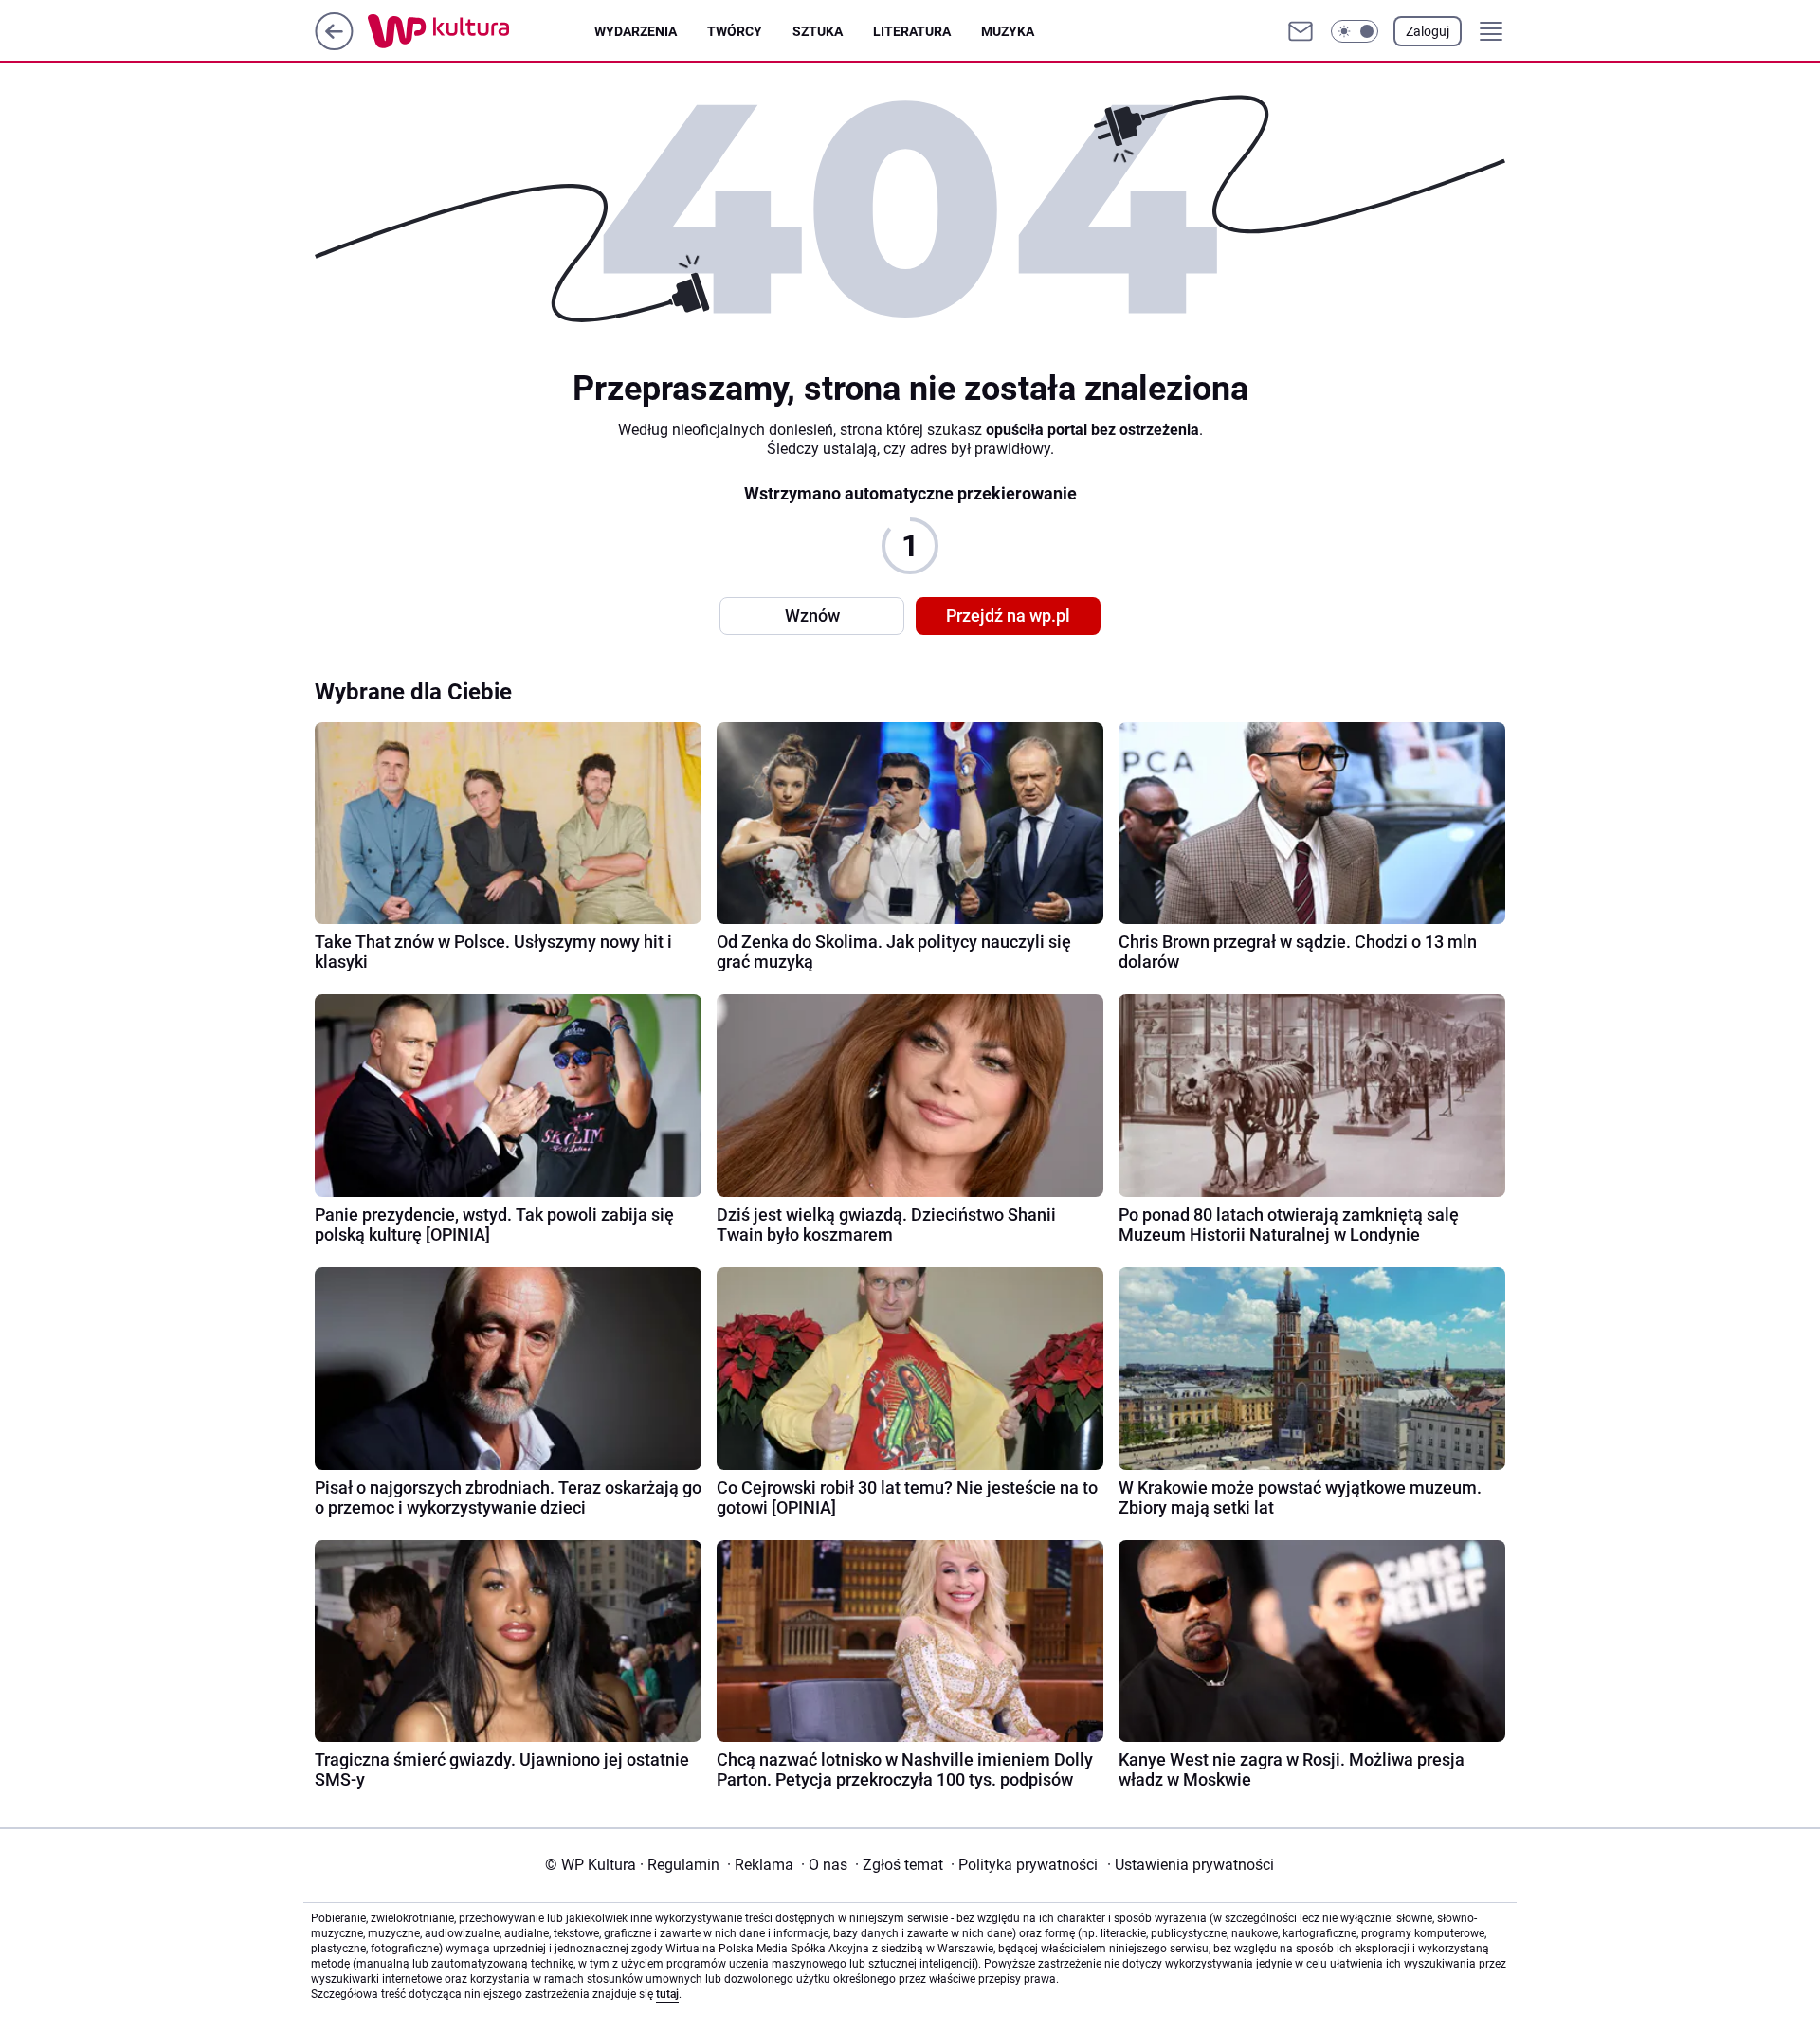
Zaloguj (1428, 31)
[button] (1355, 31)
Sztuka (818, 31)
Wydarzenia (636, 31)
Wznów (812, 616)
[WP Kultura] (481, 31)
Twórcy (735, 31)
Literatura (912, 31)
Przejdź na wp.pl (1008, 616)
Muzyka (1008, 31)
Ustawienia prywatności (1191, 1865)
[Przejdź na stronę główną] (334, 45)
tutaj (667, 1994)
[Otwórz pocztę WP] (1301, 31)
